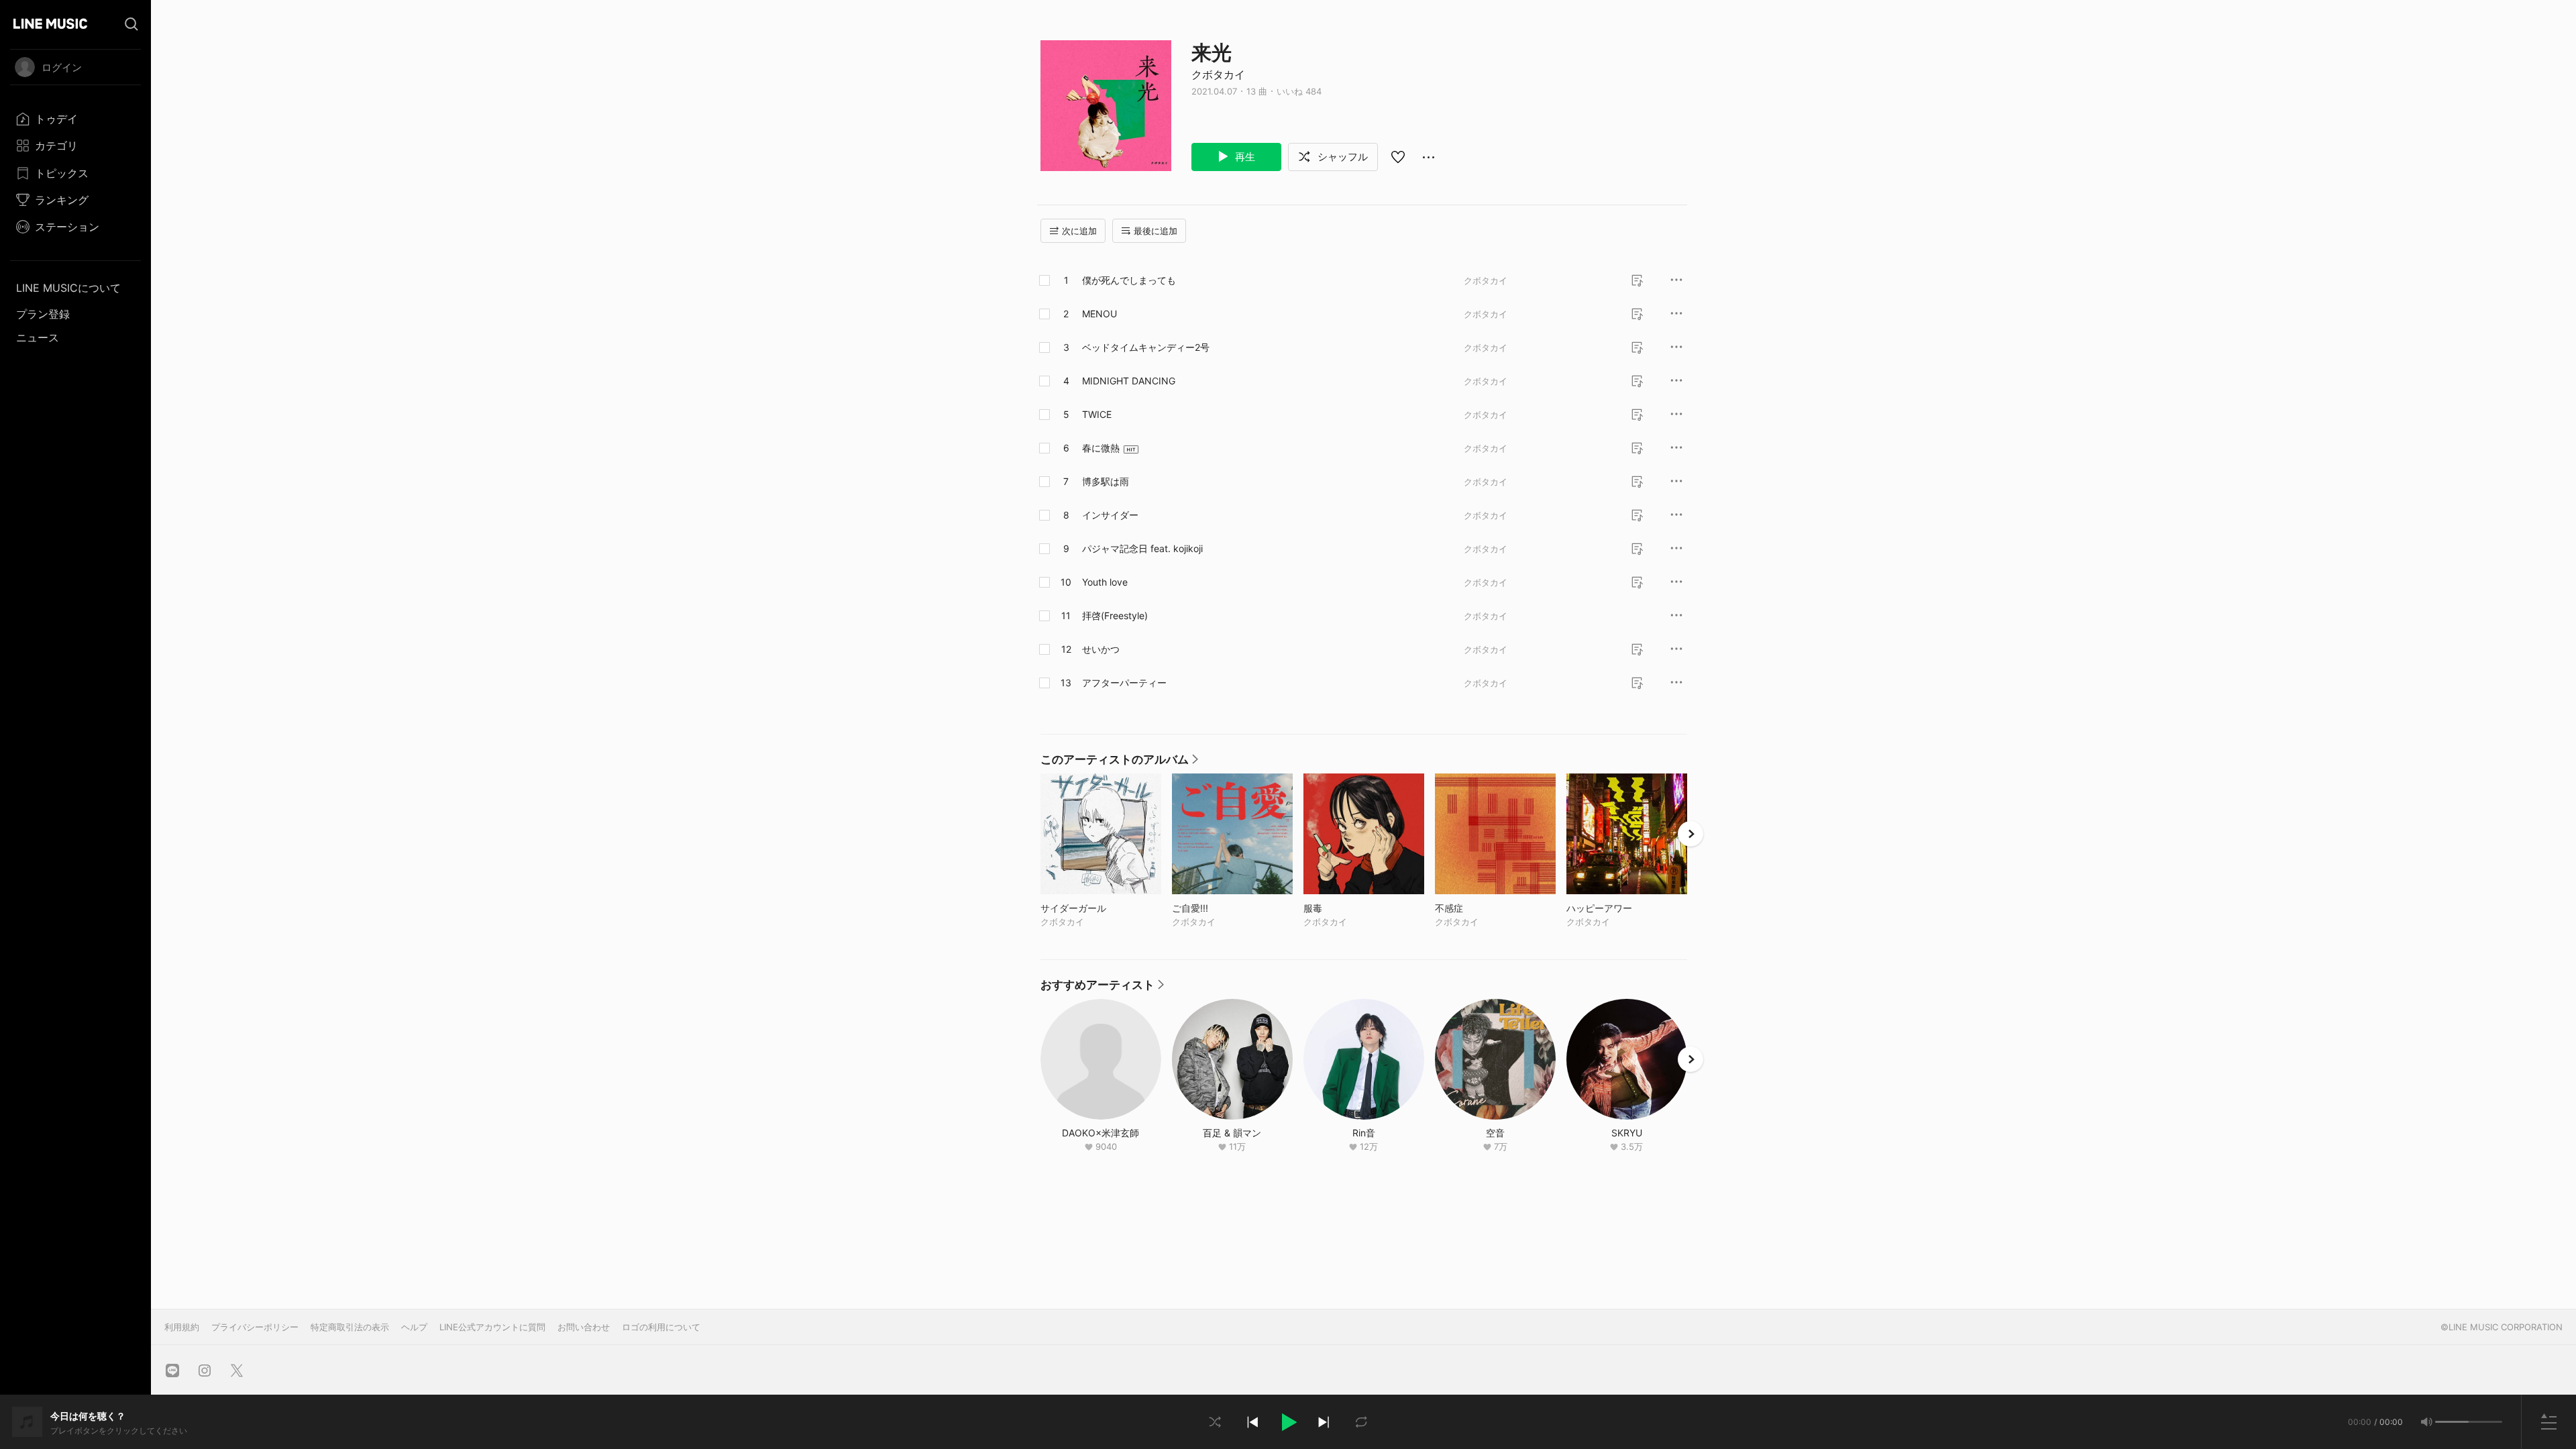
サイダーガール (1101, 908)
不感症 (1477, 908)
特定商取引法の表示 (350, 1327)
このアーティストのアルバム (1119, 763)
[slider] (2452, 1422)
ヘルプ (414, 1327)
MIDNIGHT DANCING (1129, 381)
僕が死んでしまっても (1129, 280)
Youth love (1105, 582)
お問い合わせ (584, 1327)
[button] (1288, 1422)
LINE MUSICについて (68, 288)
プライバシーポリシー (255, 1327)
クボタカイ (1218, 74)
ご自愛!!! (1218, 908)
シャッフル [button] (1341, 157)
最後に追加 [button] (1156, 231)
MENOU (1099, 314)
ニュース (38, 337)
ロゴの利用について (661, 1327)
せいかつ (1101, 649)
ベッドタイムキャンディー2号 (1146, 347)
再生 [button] (1244, 157)
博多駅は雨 (1106, 481)
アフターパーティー (1124, 683)
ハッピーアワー (1627, 908)
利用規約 (182, 1327)
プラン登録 (43, 314)
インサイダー (1110, 515)
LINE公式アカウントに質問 (492, 1327)
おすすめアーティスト (1102, 988)
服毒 (1341, 908)
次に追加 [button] (1079, 231)
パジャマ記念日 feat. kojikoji (1142, 548)
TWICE (1097, 414)
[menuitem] (75, 119)
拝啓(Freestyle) (1115, 615)
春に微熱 (1101, 448)
